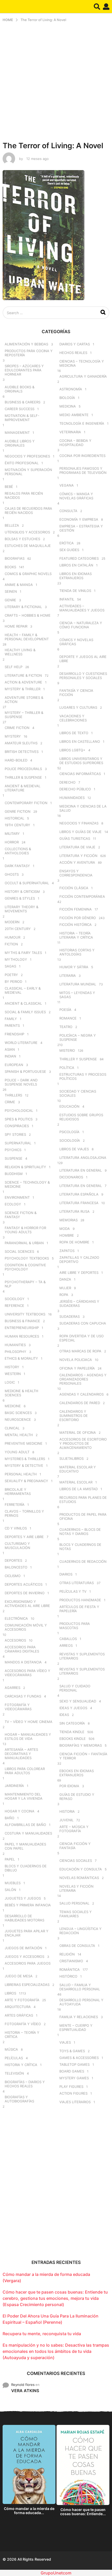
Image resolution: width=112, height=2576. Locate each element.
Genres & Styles (20, 898)
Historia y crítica (21, 2065)
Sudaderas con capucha (83, 1323)
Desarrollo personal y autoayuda (81, 2002)
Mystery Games (74, 2078)
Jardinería (14, 1786)
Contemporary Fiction (26, 803)
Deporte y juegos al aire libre (83, 659)
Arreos (66, 1645)
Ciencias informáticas (80, 774)
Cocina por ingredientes (82, 456)
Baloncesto (16, 1567)
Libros (10, 1993)
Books (10, 567)
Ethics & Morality (21, 1358)
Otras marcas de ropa (80, 1351)
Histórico (68, 1976)
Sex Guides (69, 550)
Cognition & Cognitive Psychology (25, 1267)
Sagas (10, 966)
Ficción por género (78, 918)
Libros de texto (74, 733)
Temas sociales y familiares (76, 1914)
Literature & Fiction (23, 675)
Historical (14, 818)
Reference (14, 1306)
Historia (67, 1811)
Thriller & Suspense (23, 777)
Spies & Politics (19, 1119)
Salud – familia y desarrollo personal (80, 1987)
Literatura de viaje (77, 847)
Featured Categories (79, 558)
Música (11, 2049)
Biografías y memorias (81, 1745)
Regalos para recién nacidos (24, 495)
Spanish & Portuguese (25, 1071)
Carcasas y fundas (23, 1696)
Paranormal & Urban (24, 1243)
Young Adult (17, 1452)
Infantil (67, 599)
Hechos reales (73, 353)
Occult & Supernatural (27, 883)
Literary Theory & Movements (21, 909)
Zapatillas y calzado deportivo (79, 1260)
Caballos (68, 1639)
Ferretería (15, 1505)
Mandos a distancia (23, 1662)
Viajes (65, 2042)
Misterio (67, 1050)
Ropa (64, 1295)
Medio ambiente (74, 415)
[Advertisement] (56, 81)
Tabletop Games (74, 2064)
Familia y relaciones (79, 2017)
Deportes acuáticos (24, 1584)
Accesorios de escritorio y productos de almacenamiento (83, 1443)
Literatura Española (79, 1194)
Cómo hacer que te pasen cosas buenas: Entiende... (83, 2512)
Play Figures (71, 2087)
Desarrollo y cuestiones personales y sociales (83, 676)
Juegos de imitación (23, 1948)
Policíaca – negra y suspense (78, 1037)
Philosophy (15, 1352)
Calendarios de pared (80, 1403)
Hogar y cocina (20, 1811)
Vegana (67, 485)
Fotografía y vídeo (23, 2024)
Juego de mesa (19, 1976)
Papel (10, 1859)
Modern (12, 922)
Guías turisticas (75, 838)
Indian (10, 1056)
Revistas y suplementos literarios (82, 1656)
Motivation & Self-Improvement (22, 418)
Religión (67, 1954)
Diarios (66, 1574)
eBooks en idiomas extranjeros (77, 1773)
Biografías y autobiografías (19, 2099)
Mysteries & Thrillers (25, 1459)
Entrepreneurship (22, 1328)
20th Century (18, 929)
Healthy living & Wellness (20, 652)
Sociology (15, 1299)
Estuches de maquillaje (28, 546)
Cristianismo (71, 1961)
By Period (13, 982)
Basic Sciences (18, 1413)
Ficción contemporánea (82, 896)
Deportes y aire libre (24, 1537)
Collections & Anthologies (18, 851)
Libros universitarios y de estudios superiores (81, 761)
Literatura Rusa (74, 1211)
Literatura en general (81, 1170)
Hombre (67, 1235)
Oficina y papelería (77, 1368)
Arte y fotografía (22, 2000)
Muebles (13, 1883)
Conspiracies (17, 1126)
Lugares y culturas (78, 707)
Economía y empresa (79, 519)
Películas (14, 2058)
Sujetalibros (71, 1458)
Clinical (12, 1428)
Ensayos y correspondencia (76, 873)
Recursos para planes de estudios (83, 1500)
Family (11, 1019)
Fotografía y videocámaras (18, 1707)
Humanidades (72, 798)
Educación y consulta (81, 1869)
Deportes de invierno (25, 1593)
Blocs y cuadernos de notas (80, 1547)
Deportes (13, 1560)
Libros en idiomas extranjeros (76, 576)
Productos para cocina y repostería (29, 353)
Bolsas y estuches (22, 539)
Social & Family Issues (25, 1012)
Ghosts (12, 874)
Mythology (16, 959)
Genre (10, 600)
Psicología (69, 1132)
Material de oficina (78, 1432)
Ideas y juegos (73, 1708)
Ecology (13, 1204)
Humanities (15, 1345)
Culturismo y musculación (17, 1546)
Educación (69, 1106)
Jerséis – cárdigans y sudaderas (79, 1303)
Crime (10, 1102)
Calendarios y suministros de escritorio (74, 1416)
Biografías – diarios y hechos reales (25, 2084)
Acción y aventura (77, 862)
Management (17, 432)
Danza (65, 1279)
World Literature (21, 1043)
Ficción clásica (74, 888)
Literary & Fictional (23, 607)
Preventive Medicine (24, 1443)
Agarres (13, 1688)
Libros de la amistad (79, 1489)
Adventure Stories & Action (24, 700)
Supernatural (18, 1143)
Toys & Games (72, 2051)
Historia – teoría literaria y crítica (76, 935)
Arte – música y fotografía (74, 1829)
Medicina (68, 406)
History (12, 1367)
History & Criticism (22, 892)
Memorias (69, 1220)
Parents (12, 1025)
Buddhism (14, 1174)
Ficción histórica (76, 925)
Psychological (19, 1111)
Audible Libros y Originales (20, 443)
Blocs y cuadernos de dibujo (26, 1868)
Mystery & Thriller (23, 689)
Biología (67, 398)
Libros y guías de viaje (80, 832)
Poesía (65, 1010)
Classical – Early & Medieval (23, 990)
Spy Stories (15, 1134)
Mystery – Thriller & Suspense (24, 715)
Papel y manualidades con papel (25, 1846)
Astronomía (71, 389)
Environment (17, 1197)
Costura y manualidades (28, 1833)
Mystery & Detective (24, 1465)
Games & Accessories (79, 2058)
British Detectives (22, 752)
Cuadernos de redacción (83, 1561)
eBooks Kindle (73, 1739)
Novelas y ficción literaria (76, 1888)
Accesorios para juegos (28, 1963)
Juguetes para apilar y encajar (27, 1933)
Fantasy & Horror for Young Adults (25, 1230)
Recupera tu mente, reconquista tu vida (42, 2334)
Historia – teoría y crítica (22, 2035)
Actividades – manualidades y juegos (82, 608)
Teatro (66, 1027)
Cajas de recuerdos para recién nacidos (28, 511)
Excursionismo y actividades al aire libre (27, 1604)
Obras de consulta (77, 1946)
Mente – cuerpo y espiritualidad (76, 2028)
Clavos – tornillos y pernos (24, 1513)
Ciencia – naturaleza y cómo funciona (81, 625)
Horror (12, 842)
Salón (10, 1890)
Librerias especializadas (27, 1985)
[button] (97, 7)
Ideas (64, 1715)
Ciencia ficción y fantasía (75, 1846)
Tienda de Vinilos (75, 591)
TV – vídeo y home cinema (29, 1722)
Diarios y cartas (75, 344)
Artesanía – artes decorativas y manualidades (21, 1754)
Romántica (70, 1970)
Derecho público (75, 789)
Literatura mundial (78, 984)
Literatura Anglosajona (83, 1158)
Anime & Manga (19, 585)
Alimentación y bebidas (26, 344)
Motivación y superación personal (28, 472)
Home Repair (16, 626)
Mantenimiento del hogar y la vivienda (24, 1796)
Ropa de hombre (74, 1242)
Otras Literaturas (77, 1583)
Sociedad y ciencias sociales (78, 1093)
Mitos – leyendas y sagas (77, 995)
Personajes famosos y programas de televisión (83, 470)
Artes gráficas (19, 2015)
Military (12, 834)
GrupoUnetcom (56, 2573)
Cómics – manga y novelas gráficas (76, 496)
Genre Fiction (18, 811)
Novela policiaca (76, 1360)
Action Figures (73, 2093)
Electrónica (16, 1618)
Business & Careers (23, 402)
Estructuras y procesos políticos (83, 1076)
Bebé (9, 487)
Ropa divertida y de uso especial (82, 1338)
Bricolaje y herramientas (18, 1492)
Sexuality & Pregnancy (26, 1481)
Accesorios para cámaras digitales (22, 1649)
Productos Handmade (80, 1600)
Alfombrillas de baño (25, 1825)
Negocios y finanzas (79, 823)
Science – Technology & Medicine (27, 1184)
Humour (13, 937)
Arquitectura (18, 2007)
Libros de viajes (74, 1149)
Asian (10, 1049)
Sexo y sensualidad (78, 1701)
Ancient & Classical (23, 1003)
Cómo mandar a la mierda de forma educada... (29, 2511)
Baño (10, 1818)
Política (67, 1068)
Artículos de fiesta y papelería (79, 1609)
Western (13, 1374)
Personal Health (21, 1474)
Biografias (15, 558)
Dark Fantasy (17, 866)
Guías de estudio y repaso (77, 1797)
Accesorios (15, 1640)
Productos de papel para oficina (83, 1516)
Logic (10, 1382)
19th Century (17, 825)
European (14, 1065)
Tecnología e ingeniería (82, 423)
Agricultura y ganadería (83, 376)
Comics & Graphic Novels (28, 574)
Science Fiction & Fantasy (21, 1215)
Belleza (12, 525)
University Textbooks (25, 1314)
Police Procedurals (23, 769)
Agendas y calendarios (82, 1394)
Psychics (13, 1150)
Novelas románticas (79, 1878)
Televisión (14, 2073)
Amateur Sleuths (21, 743)
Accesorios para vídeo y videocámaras (27, 1673)
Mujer (65, 1288)
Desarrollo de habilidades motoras (24, 1918)
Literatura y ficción (78, 856)
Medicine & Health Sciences (21, 1393)
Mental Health (19, 1435)
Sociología (70, 1140)
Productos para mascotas (75, 1626)
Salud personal (74, 1903)
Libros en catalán (76, 565)
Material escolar (76, 1482)
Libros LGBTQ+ (72, 750)
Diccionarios (71, 1177)
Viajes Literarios (75, 2102)
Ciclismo (13, 1576)
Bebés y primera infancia (28, 1905)
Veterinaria (70, 432)
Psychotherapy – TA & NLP (25, 1284)
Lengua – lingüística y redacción (80, 1931)
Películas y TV (73, 1591)
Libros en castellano (80, 741)
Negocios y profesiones (27, 456)
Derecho (67, 782)
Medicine (13, 1406)
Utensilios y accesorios (27, 532)
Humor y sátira (74, 967)
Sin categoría (72, 1723)
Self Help (14, 667)
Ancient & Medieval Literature (23, 788)
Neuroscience (18, 1419)
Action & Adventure (23, 682)
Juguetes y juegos (23, 1898)
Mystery (13, 736)
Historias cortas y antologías (77, 952)
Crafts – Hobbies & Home (28, 615)
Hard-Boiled (16, 760)
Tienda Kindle (72, 1732)
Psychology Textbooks (27, 1258)
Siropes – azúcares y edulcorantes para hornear (24, 370)
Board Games (72, 2071)
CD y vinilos (16, 1528)
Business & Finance (22, 1321)
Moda (65, 1229)
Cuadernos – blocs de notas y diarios (80, 1532)
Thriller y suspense (78, 1059)
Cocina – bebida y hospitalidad (75, 443)
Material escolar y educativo (78, 1469)
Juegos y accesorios (24, 1957)
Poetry (11, 975)
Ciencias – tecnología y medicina (82, 363)
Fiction (11, 944)
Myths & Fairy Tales (23, 953)
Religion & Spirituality (25, 1167)
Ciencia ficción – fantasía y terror (83, 1756)
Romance (68, 1018)
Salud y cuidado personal (75, 1688)
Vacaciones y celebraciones (73, 718)
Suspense (14, 1158)
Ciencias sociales (76, 1861)
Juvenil (66, 1820)
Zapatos (67, 1251)
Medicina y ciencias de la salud (83, 808)
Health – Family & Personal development (27, 637)
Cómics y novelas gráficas (76, 642)
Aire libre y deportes (79, 1273)
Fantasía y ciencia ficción (76, 693)
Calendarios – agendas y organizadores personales (83, 1379)
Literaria (68, 976)
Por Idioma (69, 1786)
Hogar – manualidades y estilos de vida (28, 1736)
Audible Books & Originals (20, 389)
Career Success (20, 409)
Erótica (67, 543)
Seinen (11, 591)
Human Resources (22, 1336)
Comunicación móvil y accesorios (26, 1627)
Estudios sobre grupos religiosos (81, 1117)
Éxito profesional (22, 463)
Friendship (14, 1034)
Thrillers (13, 1095)
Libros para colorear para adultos (25, 1771)
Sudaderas (70, 1316)
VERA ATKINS (25, 2391)
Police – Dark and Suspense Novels (21, 1082)
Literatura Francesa (79, 1203)
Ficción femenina (76, 909)
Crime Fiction (17, 728)
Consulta (68, 511)
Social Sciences (19, 1251)
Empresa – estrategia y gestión (81, 528)
